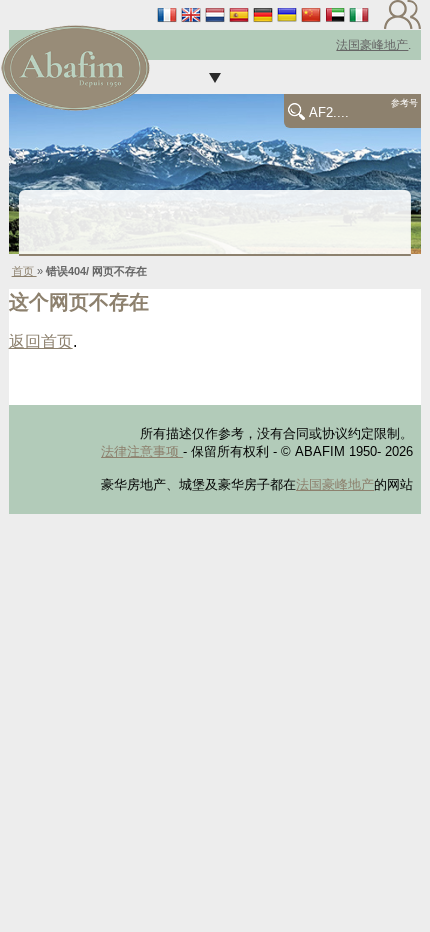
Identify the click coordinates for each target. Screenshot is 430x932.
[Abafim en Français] (167, 14)
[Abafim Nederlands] (215, 14)
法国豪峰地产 (372, 45)
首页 (24, 271)
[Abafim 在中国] (311, 14)
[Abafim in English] (191, 14)
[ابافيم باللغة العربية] (335, 14)
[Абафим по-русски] (287, 14)
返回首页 (41, 341)
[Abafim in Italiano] (359, 14)
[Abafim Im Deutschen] (263, 14)
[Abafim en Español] (239, 14)
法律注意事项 (142, 451)
